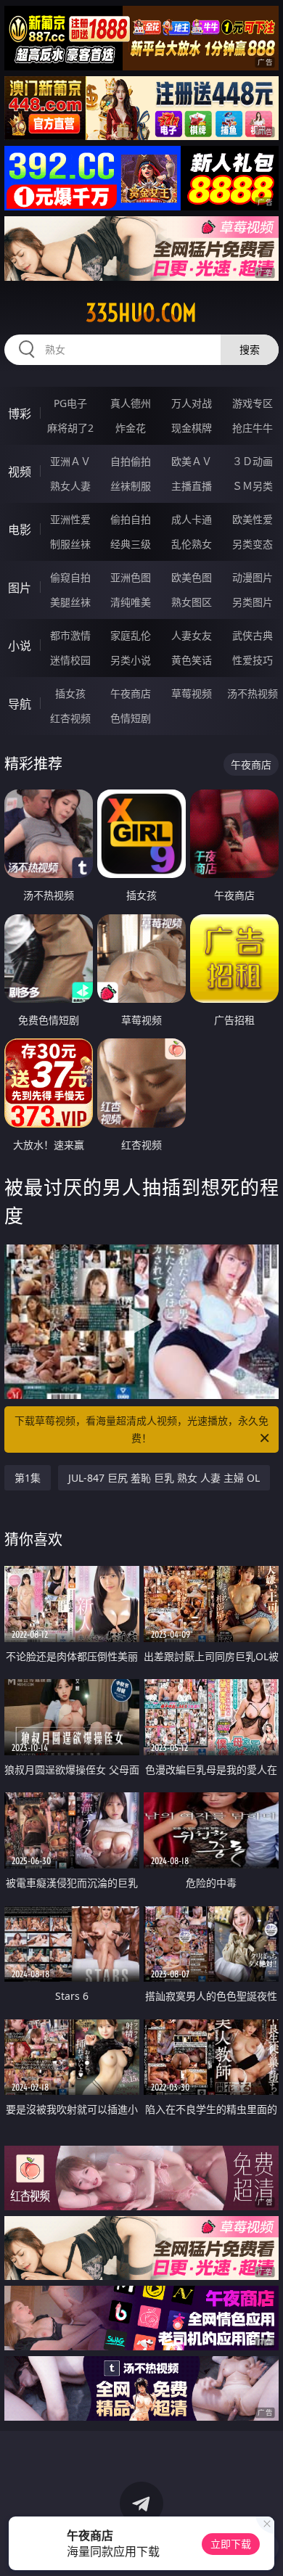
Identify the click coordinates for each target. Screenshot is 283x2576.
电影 (20, 530)
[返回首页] (264, 2547)
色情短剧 (131, 718)
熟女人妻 (70, 486)
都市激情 (70, 635)
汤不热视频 (253, 693)
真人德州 (131, 403)
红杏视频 (70, 718)
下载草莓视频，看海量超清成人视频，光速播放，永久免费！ (141, 1429)
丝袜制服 (131, 486)
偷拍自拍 (131, 519)
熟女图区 (192, 602)
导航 (20, 704)
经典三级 (131, 544)
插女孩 (70, 693)
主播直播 (192, 486)
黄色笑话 (192, 660)
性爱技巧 (253, 660)
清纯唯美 (131, 602)
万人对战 (192, 403)
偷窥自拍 (70, 577)
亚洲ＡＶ (70, 461)
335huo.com (141, 313)
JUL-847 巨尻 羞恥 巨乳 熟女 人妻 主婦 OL (164, 1478)
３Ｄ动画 (253, 461)
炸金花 (131, 428)
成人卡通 (192, 519)
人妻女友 (192, 635)
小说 (20, 646)
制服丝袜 (70, 544)
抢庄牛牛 (253, 428)
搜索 (250, 349)
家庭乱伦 (131, 635)
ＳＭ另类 (253, 486)
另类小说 (131, 660)
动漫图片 (253, 577)
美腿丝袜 (70, 602)
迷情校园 (70, 660)
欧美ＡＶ (192, 461)
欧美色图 (192, 577)
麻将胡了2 (70, 428)
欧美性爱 (253, 519)
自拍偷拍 (131, 461)
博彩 (20, 414)
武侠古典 (253, 635)
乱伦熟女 (192, 544)
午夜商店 (131, 693)
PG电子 (70, 403)
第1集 (28, 1478)
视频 (20, 472)
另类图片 (253, 602)
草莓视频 (192, 693)
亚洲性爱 (70, 519)
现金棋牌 (192, 428)
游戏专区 (253, 403)
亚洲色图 (131, 577)
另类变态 (253, 544)
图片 (20, 588)
